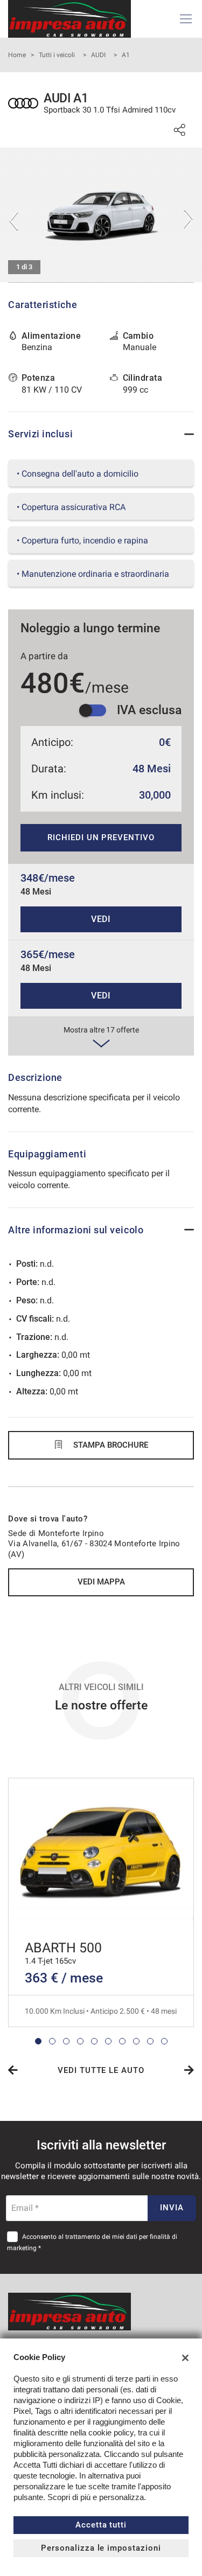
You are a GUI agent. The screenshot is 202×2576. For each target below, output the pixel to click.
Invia (172, 2208)
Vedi (101, 919)
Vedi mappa (101, 1582)
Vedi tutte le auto (101, 2070)
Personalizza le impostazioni (101, 2548)
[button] (38, 2041)
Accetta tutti (101, 2525)
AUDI (98, 55)
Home (17, 55)
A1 (126, 55)
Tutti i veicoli (57, 55)
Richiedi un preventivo (101, 837)
